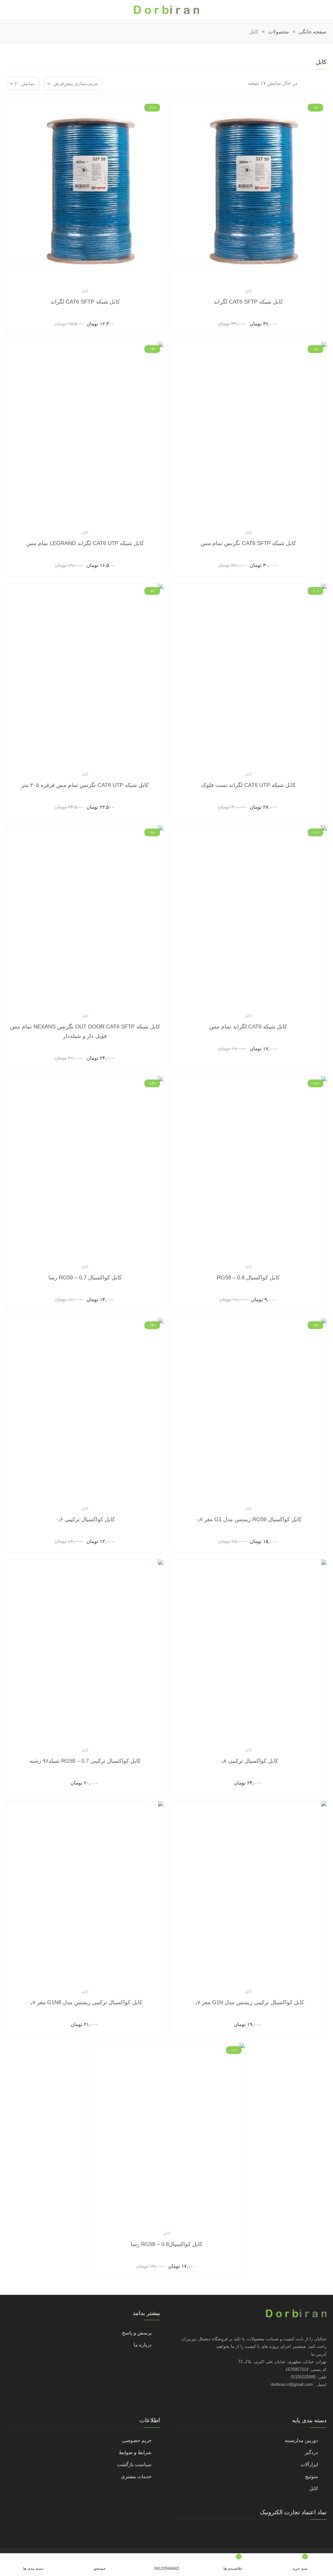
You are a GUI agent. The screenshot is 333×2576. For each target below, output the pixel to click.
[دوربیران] (166, 10)
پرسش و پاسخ (137, 2333)
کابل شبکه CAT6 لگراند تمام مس (248, 1027)
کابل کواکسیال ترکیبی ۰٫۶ (85, 1519)
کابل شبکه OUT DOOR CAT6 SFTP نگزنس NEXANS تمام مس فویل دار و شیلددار (85, 1031)
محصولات (279, 32)
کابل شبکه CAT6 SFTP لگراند (248, 302)
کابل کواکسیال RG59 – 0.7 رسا (85, 1278)
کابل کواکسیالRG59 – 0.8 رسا (166, 2244)
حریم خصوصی (137, 2440)
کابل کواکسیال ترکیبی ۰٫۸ (248, 1761)
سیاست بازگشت (134, 2464)
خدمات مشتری (136, 2476)
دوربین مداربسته (301, 2440)
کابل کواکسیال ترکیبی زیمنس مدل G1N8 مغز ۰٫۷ (85, 2002)
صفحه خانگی (313, 32)
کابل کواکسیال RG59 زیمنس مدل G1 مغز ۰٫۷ (248, 1519)
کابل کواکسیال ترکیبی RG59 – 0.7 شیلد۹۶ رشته (85, 1761)
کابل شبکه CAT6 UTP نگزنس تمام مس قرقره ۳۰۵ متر (85, 785)
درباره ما (143, 2345)
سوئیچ (312, 2476)
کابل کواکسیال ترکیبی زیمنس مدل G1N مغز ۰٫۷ (248, 2002)
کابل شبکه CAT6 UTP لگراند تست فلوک (248, 785)
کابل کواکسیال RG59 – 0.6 (248, 1278)
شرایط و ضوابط (135, 2452)
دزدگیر (311, 2452)
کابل (248, 291)
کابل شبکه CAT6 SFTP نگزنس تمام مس (248, 543)
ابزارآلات (309, 2464)
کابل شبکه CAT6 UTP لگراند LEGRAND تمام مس (85, 543)
